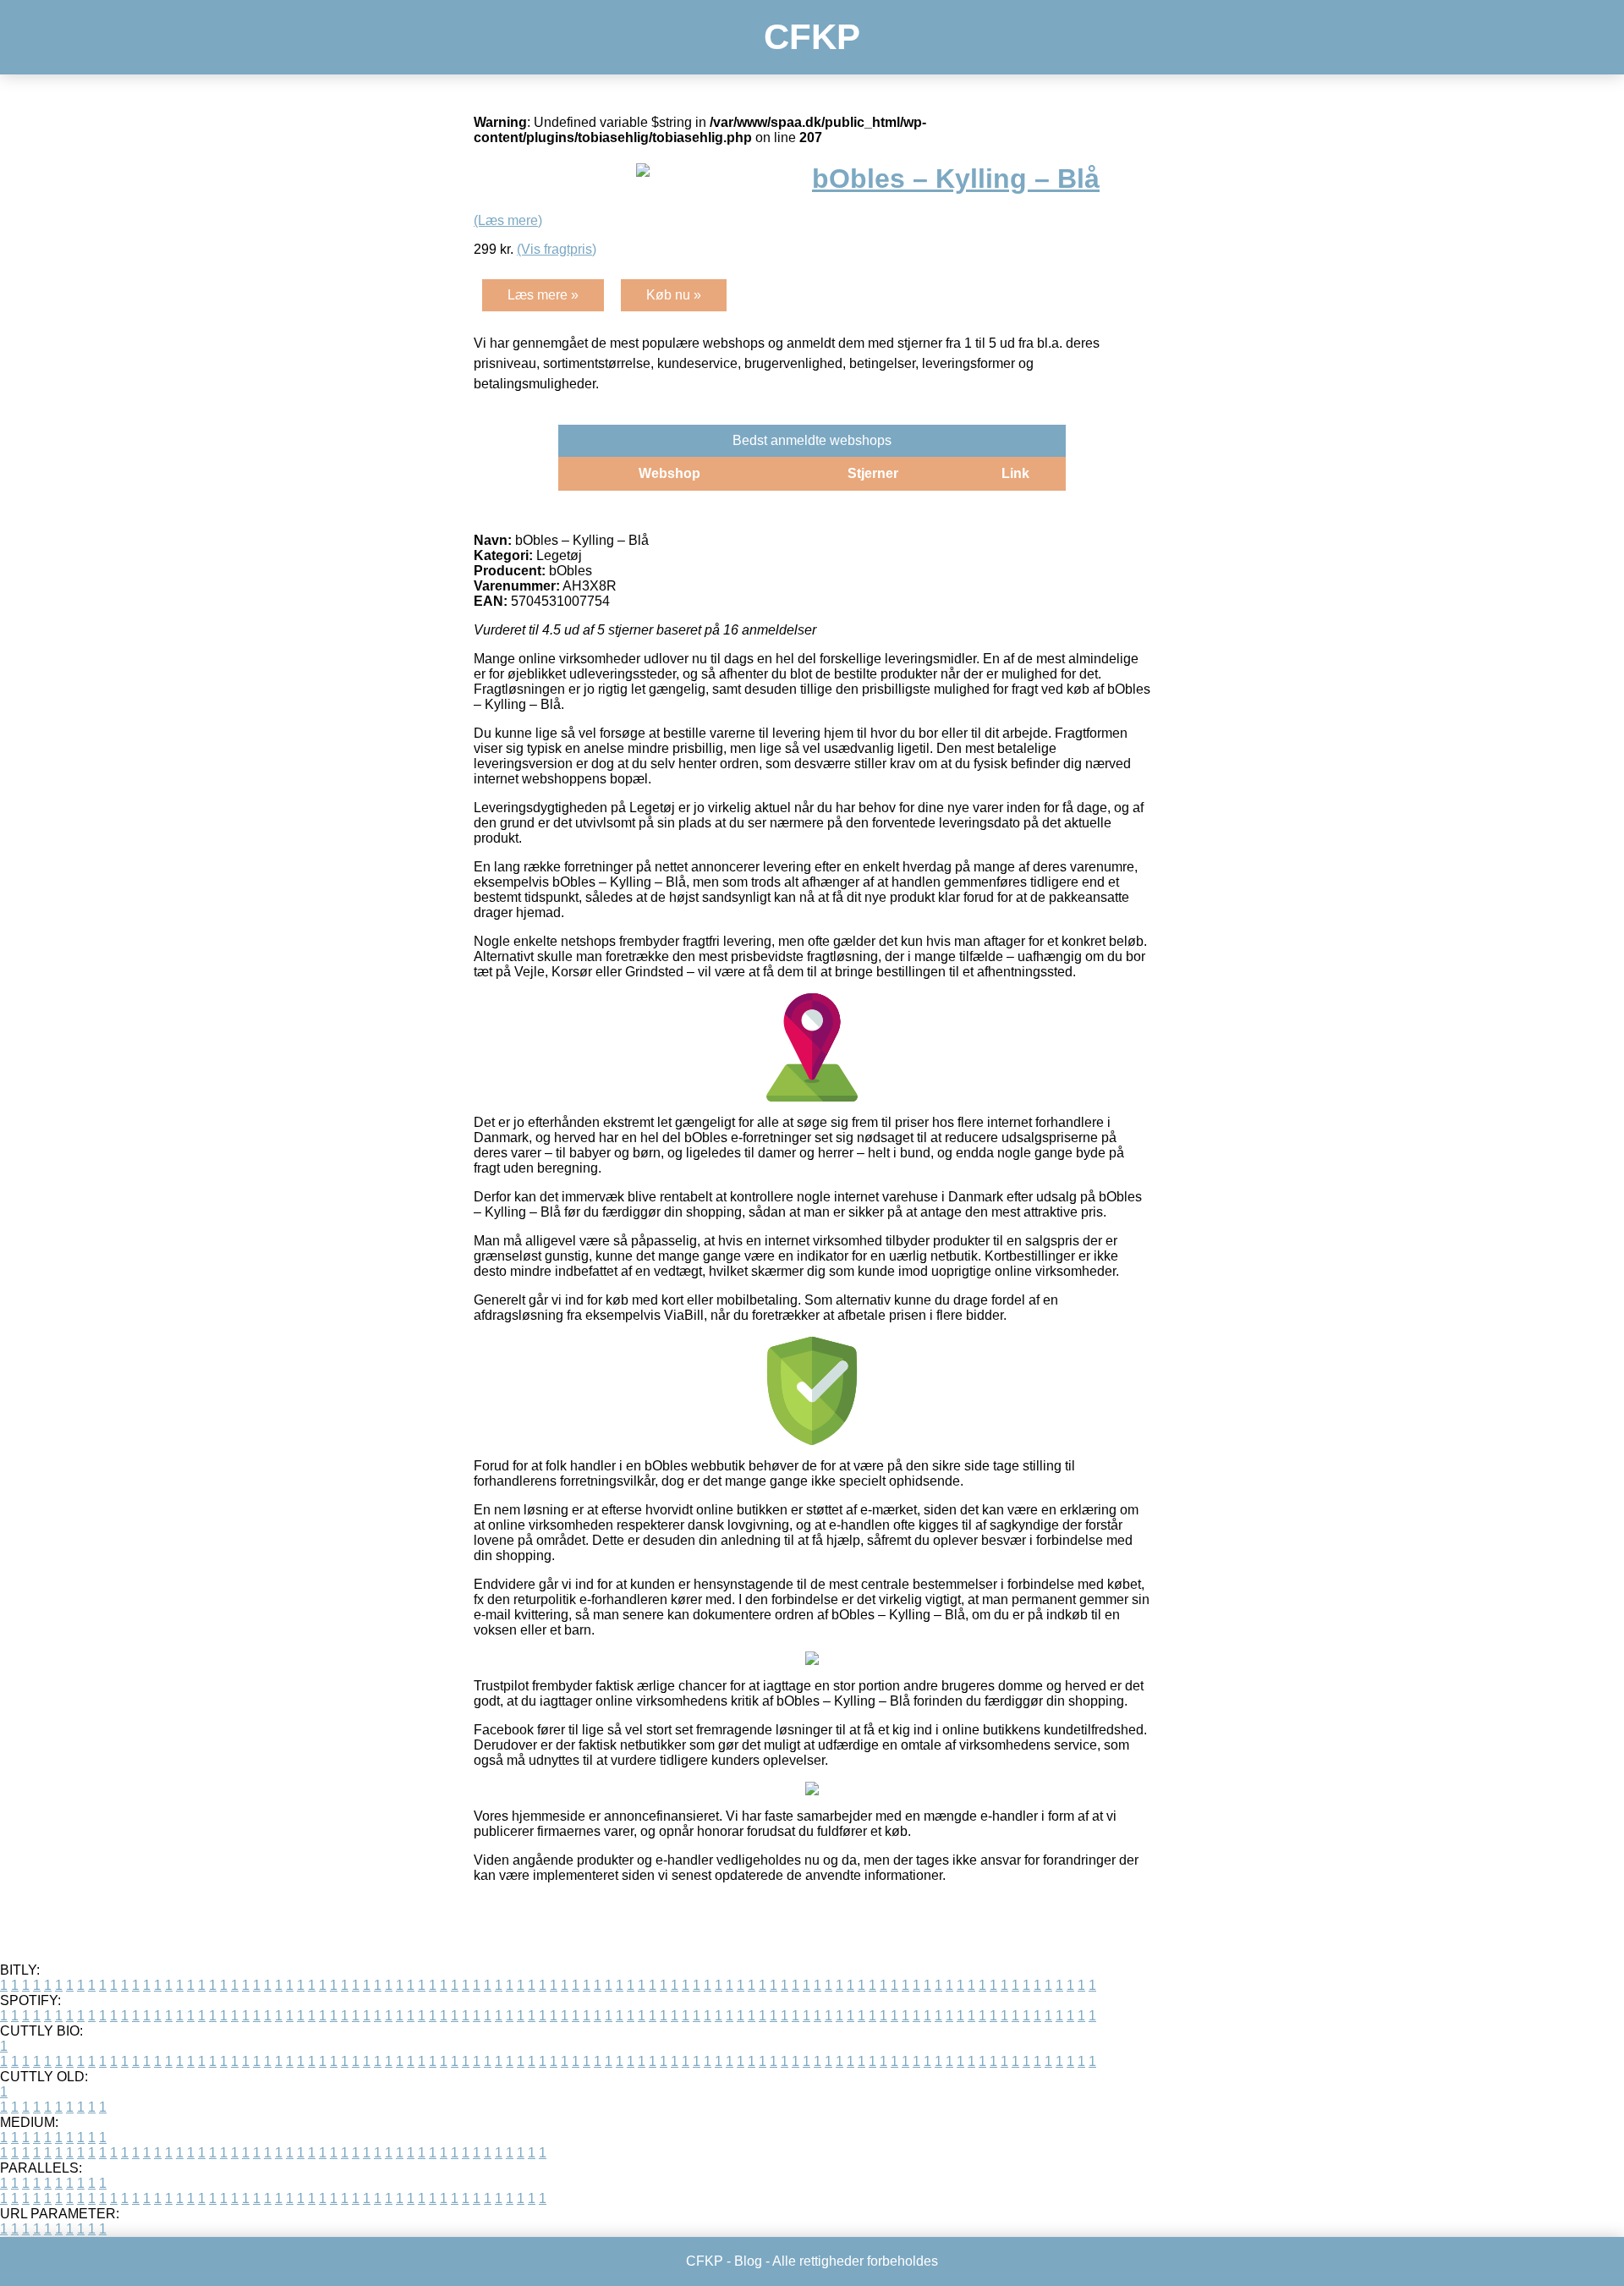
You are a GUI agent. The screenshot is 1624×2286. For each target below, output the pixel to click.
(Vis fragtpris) (557, 249)
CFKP (812, 37)
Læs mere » (543, 295)
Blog (748, 2261)
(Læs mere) (508, 220)
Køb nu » (674, 295)
